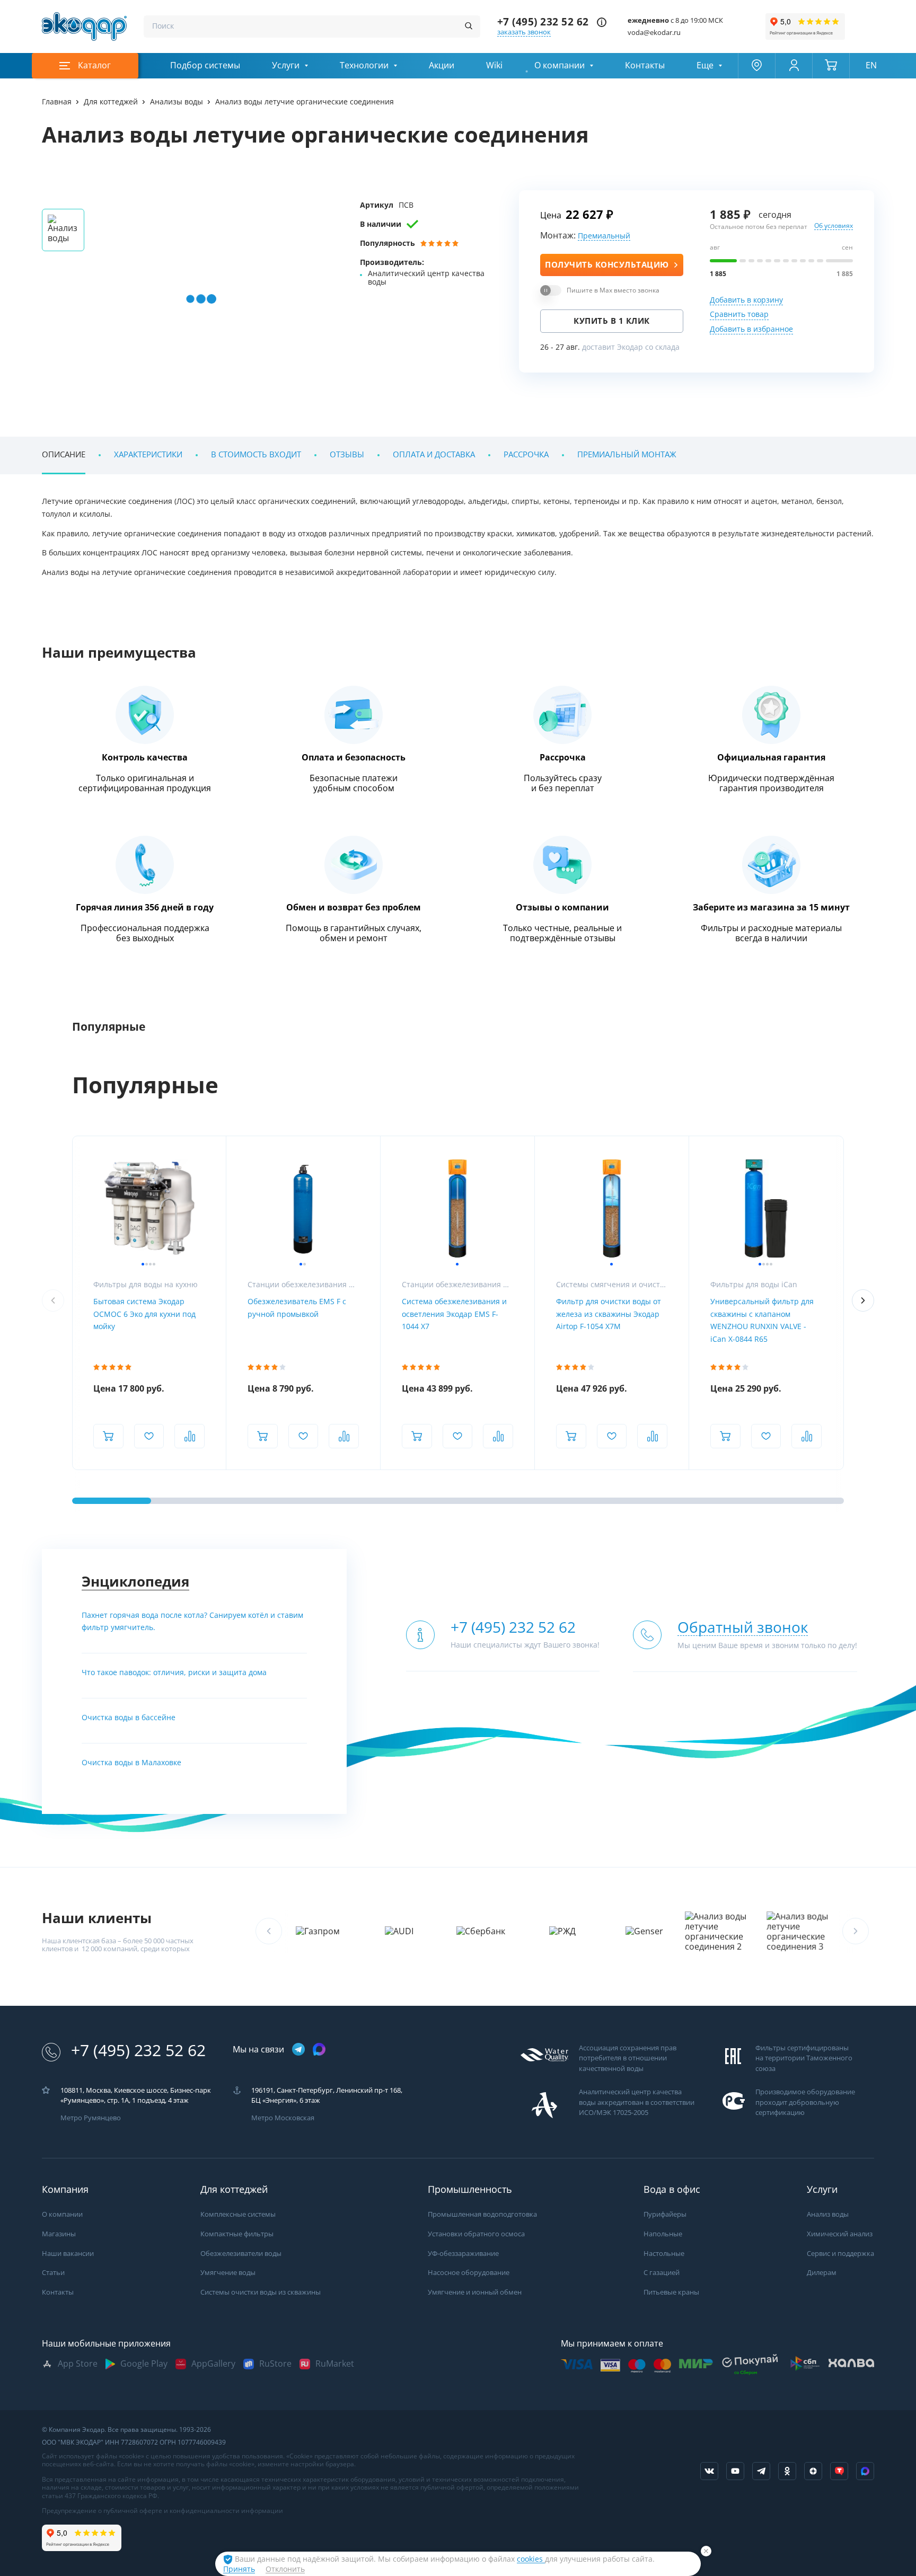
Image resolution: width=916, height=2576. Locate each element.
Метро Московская (283, 2118)
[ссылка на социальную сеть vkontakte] (709, 2471)
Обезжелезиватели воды (241, 2254)
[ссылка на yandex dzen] (813, 2471)
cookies (531, 2559)
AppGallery (213, 2364)
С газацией (662, 2273)
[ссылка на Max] (865, 2471)
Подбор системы (205, 65)
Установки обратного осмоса (476, 2234)
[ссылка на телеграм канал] (298, 2050)
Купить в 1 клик (612, 321)
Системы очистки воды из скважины (261, 2292)
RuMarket (335, 2364)
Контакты (645, 65)
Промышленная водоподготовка (482, 2214)
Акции (442, 65)
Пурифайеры (665, 2214)
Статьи (53, 2273)
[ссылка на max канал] (319, 2049)
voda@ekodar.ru (654, 33)
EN (871, 65)
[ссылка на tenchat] (839, 2471)
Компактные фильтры (237, 2234)
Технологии (364, 65)
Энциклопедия (135, 1582)
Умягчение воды (228, 2273)
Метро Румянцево (91, 2118)
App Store (78, 2364)
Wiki (494, 65)
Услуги (286, 65)
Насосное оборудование (469, 2273)
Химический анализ (840, 2234)
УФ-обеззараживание (463, 2254)
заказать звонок (524, 32)
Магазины (59, 2234)
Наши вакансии (68, 2254)
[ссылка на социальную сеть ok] (787, 2471)
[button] (863, 1300)
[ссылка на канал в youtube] (735, 2471)
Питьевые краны (671, 2292)
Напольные (663, 2234)
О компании (560, 65)
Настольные (664, 2254)
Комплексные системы (238, 2214)
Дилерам (822, 2273)
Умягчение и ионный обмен (475, 2292)
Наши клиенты (97, 1918)
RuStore (275, 2364)
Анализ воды (828, 2214)
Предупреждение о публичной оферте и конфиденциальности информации (162, 2511)
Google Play (144, 2364)
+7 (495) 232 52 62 (543, 22)
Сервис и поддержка (840, 2254)
